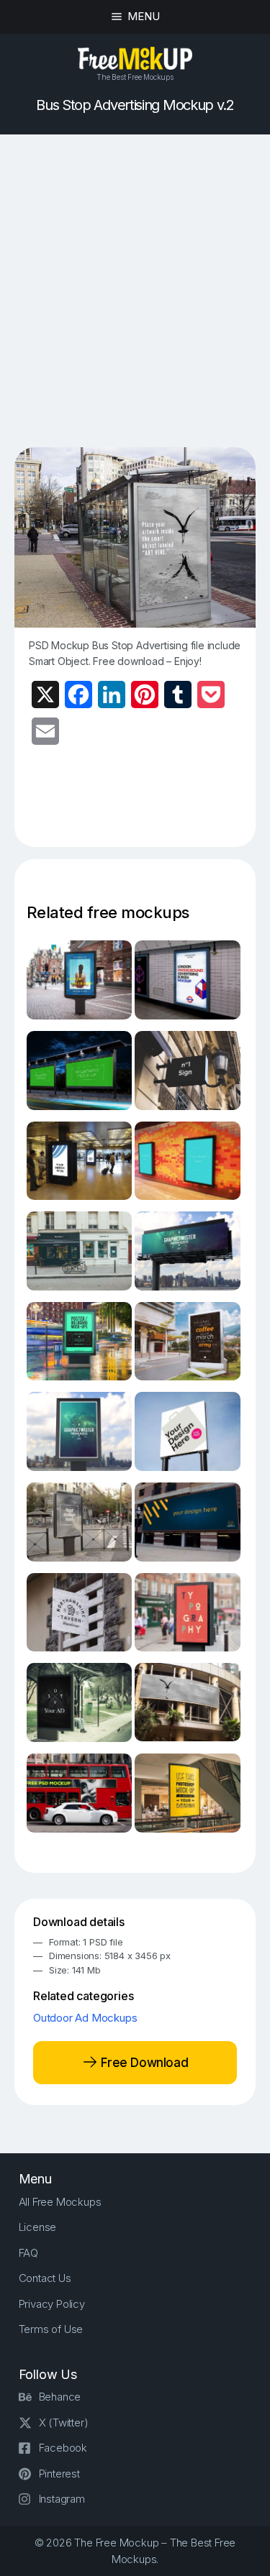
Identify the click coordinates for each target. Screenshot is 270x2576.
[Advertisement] (135, 291)
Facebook (63, 2448)
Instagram (62, 2499)
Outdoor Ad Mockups (85, 2018)
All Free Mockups (60, 2202)
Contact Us (45, 2278)
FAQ (28, 2253)
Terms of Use (51, 2329)
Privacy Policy (52, 2304)
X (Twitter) (64, 2423)
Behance (60, 2397)
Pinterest (59, 2474)
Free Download (143, 2062)
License (38, 2227)
